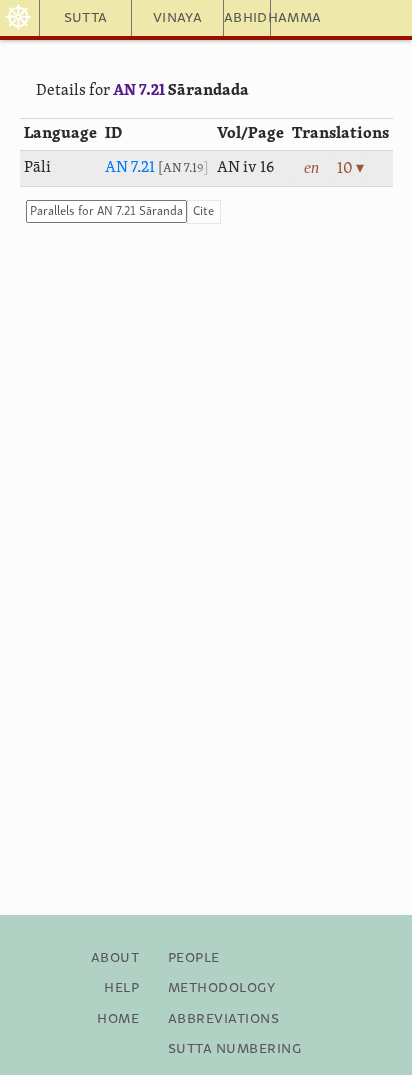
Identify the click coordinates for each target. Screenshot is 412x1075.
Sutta (86, 18)
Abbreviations (223, 1019)
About (115, 958)
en (311, 167)
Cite (203, 211)
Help (121, 988)
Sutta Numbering (234, 1049)
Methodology (221, 988)
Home (118, 1019)
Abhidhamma (247, 18)
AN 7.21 (139, 91)
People (194, 958)
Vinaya (177, 18)
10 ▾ (350, 169)
